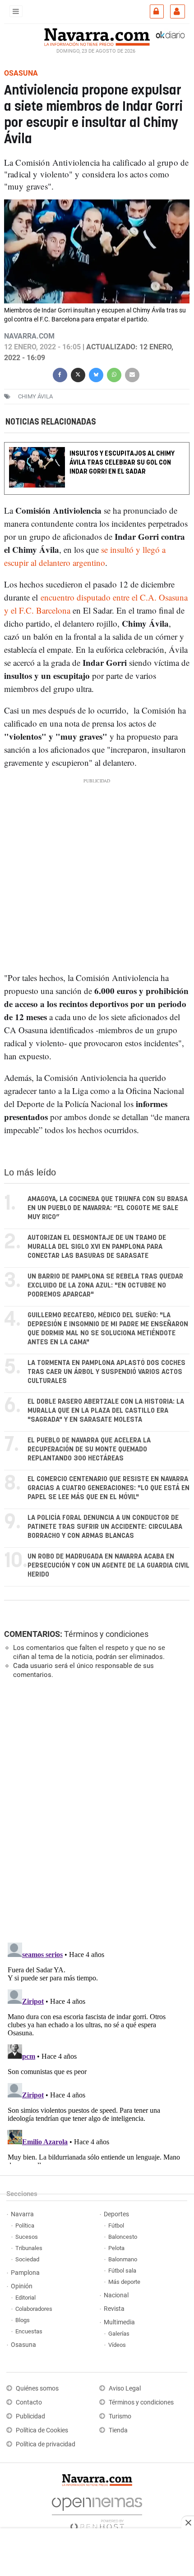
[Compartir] (60, 374)
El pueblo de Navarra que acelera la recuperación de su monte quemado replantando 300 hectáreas (89, 1449)
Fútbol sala (122, 2271)
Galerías (119, 2334)
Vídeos (117, 2345)
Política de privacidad (46, 2444)
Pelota (116, 2248)
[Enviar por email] (132, 374)
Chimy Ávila (35, 396)
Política (25, 2226)
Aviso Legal (125, 2388)
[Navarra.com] (97, 36)
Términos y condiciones (106, 1634)
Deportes (116, 2214)
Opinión (22, 2286)
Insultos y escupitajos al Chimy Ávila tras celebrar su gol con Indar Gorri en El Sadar (122, 463)
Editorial (25, 2298)
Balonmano (123, 2259)
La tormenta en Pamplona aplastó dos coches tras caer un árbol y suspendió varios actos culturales (106, 1372)
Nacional (116, 2295)
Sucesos (27, 2237)
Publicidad (30, 2416)
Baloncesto (123, 2237)
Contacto (29, 2402)
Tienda (118, 2430)
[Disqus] (95, 1810)
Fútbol (116, 2226)
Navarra (22, 2214)
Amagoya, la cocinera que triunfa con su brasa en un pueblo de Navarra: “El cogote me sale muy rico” (108, 1208)
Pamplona (25, 2273)
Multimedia (119, 2322)
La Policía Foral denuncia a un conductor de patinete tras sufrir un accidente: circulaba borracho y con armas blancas (105, 1527)
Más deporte (124, 2282)
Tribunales (29, 2248)
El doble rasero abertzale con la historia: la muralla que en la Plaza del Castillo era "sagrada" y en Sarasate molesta (106, 1411)
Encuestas (29, 2331)
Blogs (23, 2320)
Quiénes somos (37, 2388)
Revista (114, 2309)
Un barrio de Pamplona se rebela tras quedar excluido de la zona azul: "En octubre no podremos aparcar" (105, 1286)
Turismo (120, 2416)
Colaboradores (34, 2309)
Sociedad (27, 2259)
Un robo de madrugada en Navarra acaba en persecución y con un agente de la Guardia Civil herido (109, 1566)
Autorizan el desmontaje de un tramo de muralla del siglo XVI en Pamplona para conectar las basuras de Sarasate (97, 1247)
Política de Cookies (42, 2430)
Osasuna (23, 2345)
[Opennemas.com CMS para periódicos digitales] (97, 2511)
